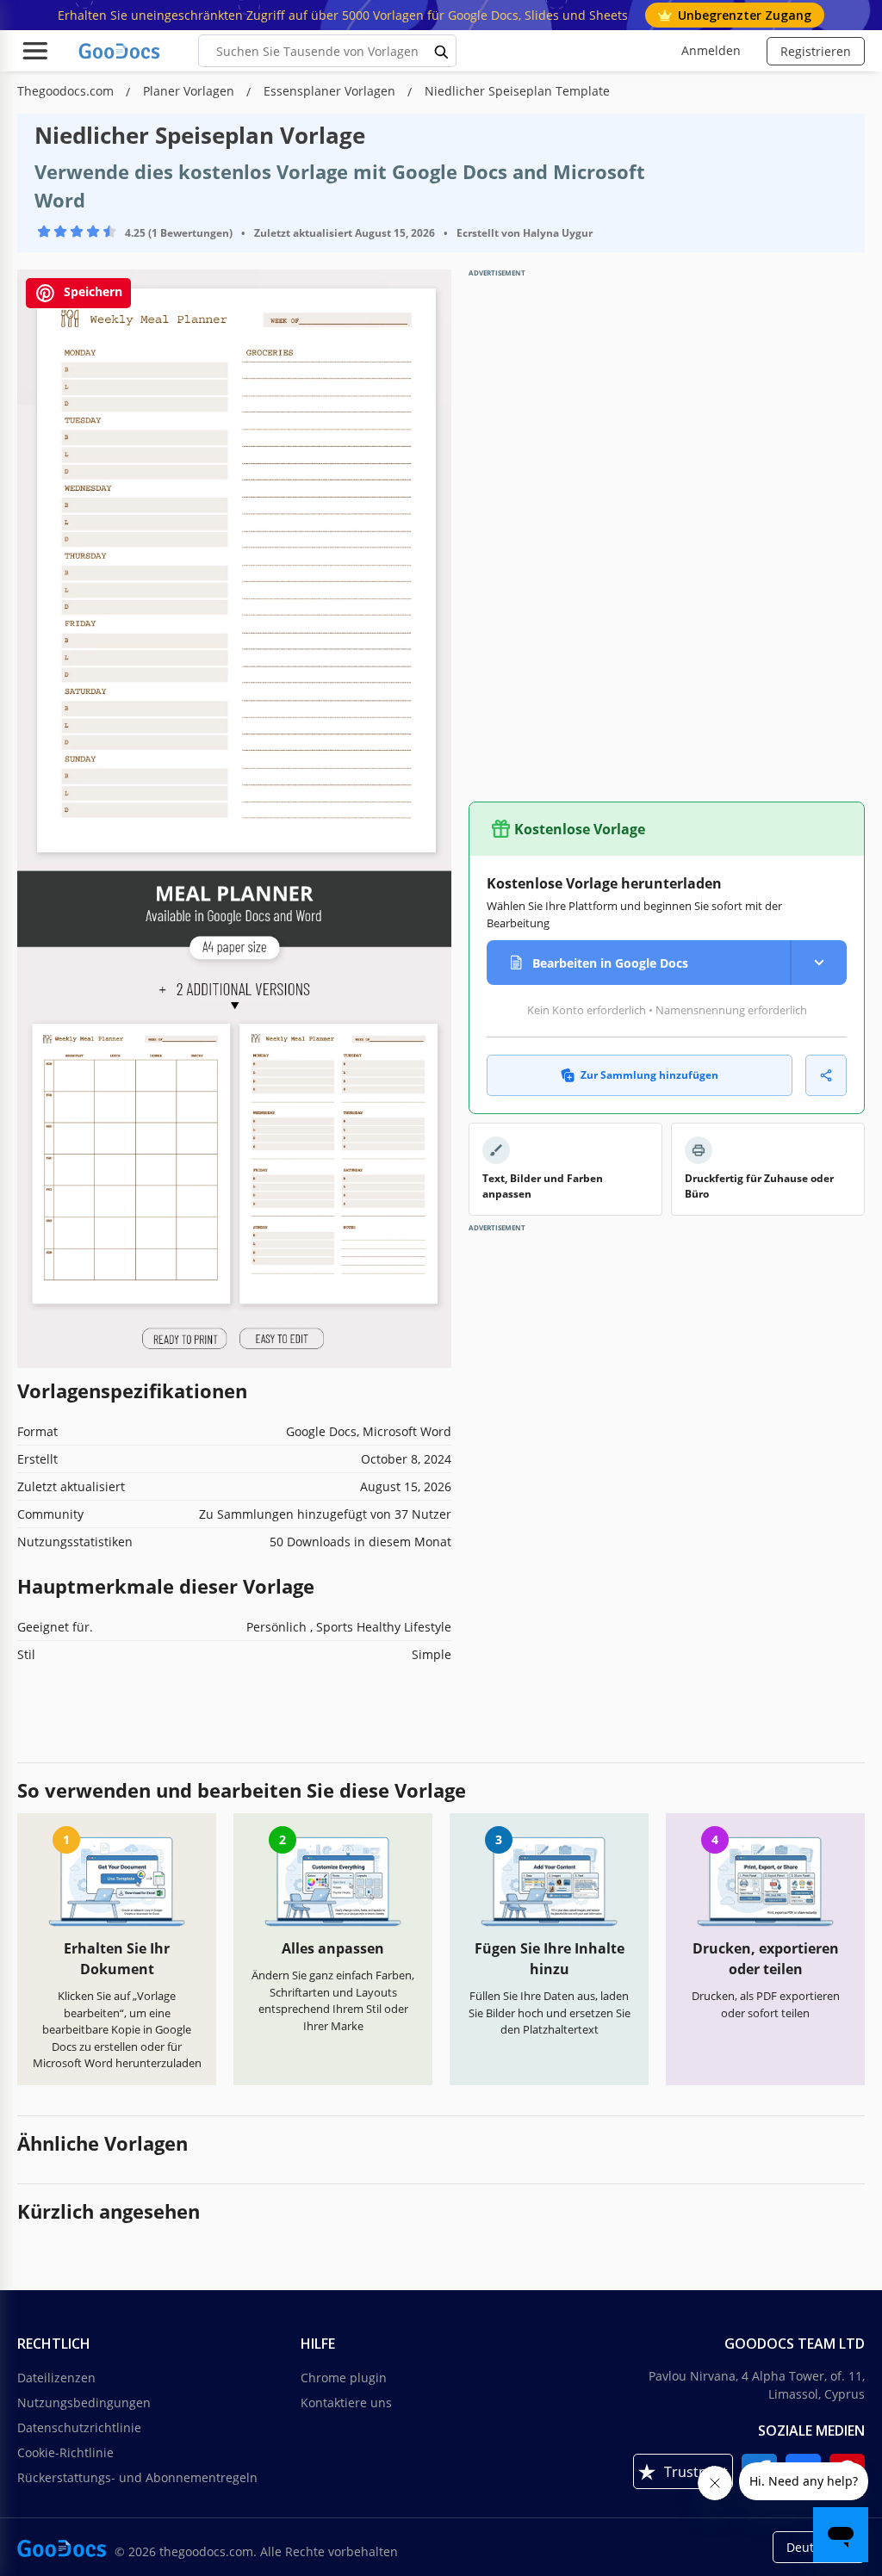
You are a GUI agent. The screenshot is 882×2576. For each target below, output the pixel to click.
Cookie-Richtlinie (65, 2452)
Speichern (91, 292)
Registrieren (816, 51)
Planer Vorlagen (190, 91)
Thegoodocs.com (67, 91)
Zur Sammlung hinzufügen (649, 1075)
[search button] (442, 51)
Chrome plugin (344, 2378)
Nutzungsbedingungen (84, 2403)
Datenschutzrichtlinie (79, 2427)
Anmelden (711, 50)
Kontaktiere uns (346, 2403)
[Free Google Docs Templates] (121, 51)
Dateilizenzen (56, 2378)
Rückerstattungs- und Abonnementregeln (137, 2477)
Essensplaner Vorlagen (331, 91)
